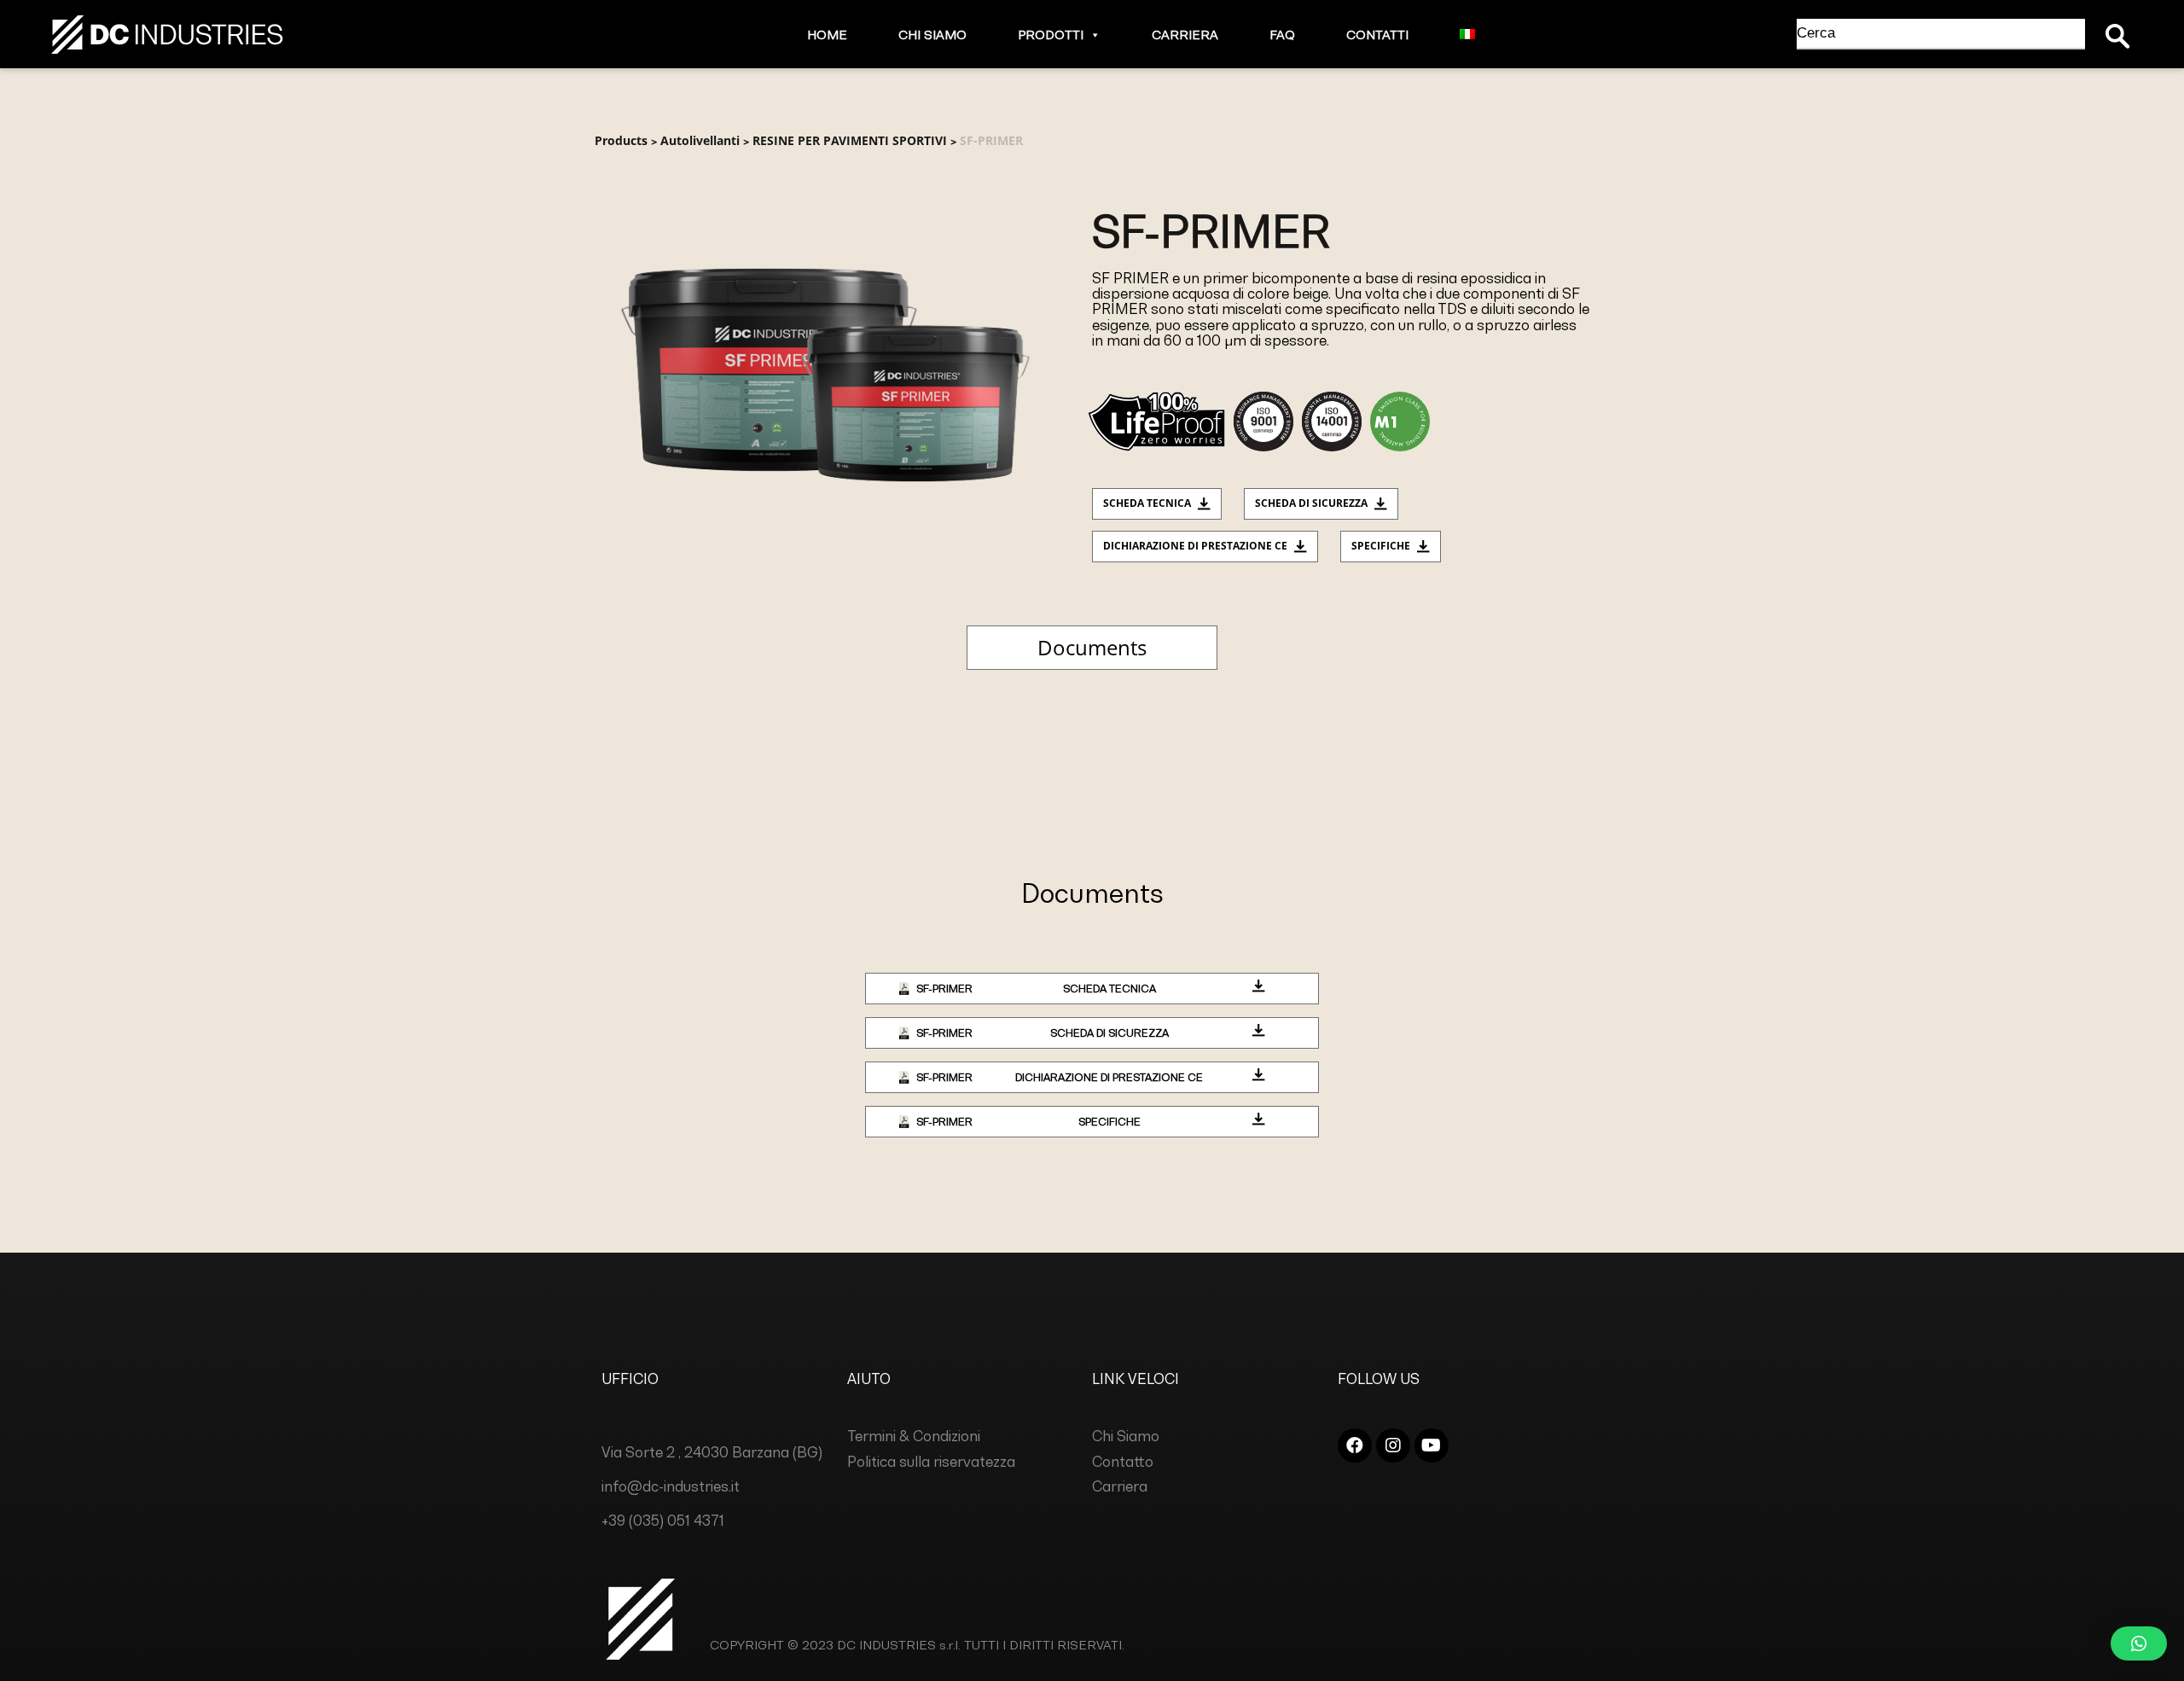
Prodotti (1051, 35)
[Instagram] (1393, 1445)
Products (621, 140)
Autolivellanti (700, 140)
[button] (1092, 35)
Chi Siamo (932, 35)
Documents (1092, 647)
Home (827, 35)
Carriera (1185, 35)
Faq (1282, 35)
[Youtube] (1432, 1445)
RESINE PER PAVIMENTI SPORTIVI (850, 140)
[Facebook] (1355, 1445)
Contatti (1377, 35)
